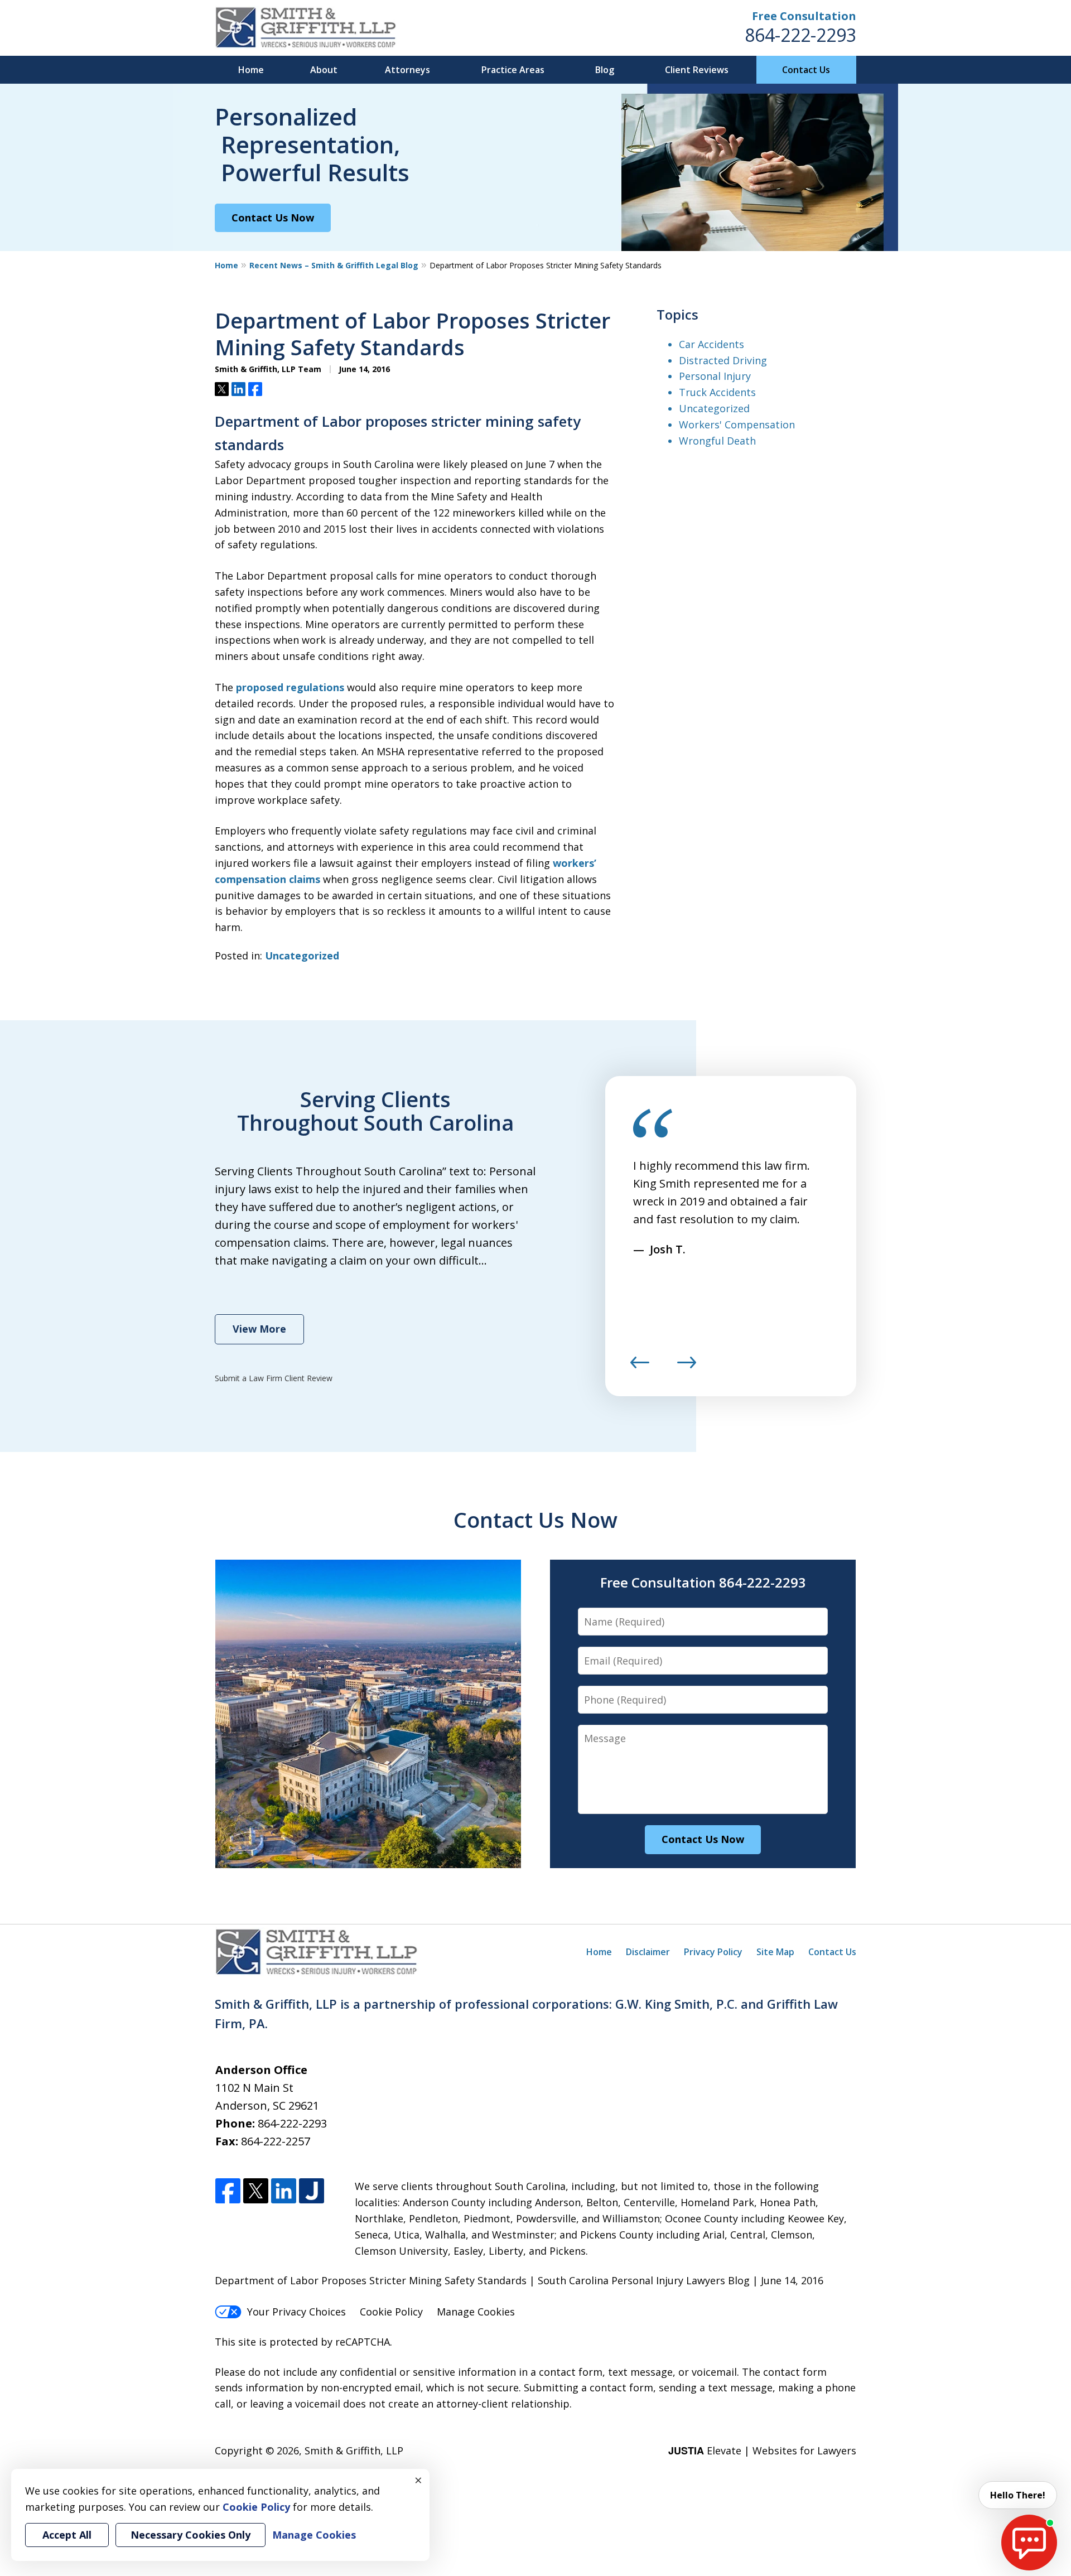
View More (259, 1329)
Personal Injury (715, 376)
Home (251, 70)
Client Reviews (697, 70)
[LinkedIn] (284, 2191)
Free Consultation (804, 16)
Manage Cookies (476, 2312)
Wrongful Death (717, 441)
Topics (677, 314)
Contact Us (806, 70)
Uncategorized (302, 956)
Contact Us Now (273, 218)
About (324, 70)
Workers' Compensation (737, 424)
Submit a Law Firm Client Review (274, 1378)
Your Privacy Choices (296, 2312)
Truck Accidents (717, 392)
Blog (605, 70)
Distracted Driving (723, 360)
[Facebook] (228, 2191)
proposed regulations (290, 687)
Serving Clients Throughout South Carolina (375, 1111)
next (687, 1368)
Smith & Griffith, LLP (354, 2450)
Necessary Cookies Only (190, 2535)
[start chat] (1029, 2543)
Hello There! (1018, 2495)
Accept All (67, 2535)
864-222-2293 (800, 35)
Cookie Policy (391, 2312)
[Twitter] (256, 2191)
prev (640, 1368)
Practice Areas (513, 70)
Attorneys (407, 70)
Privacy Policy (713, 1952)
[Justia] (312, 2191)
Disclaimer (648, 1952)
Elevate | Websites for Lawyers (762, 2450)
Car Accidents (711, 344)
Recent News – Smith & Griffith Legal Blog (334, 265)
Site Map (775, 1952)
